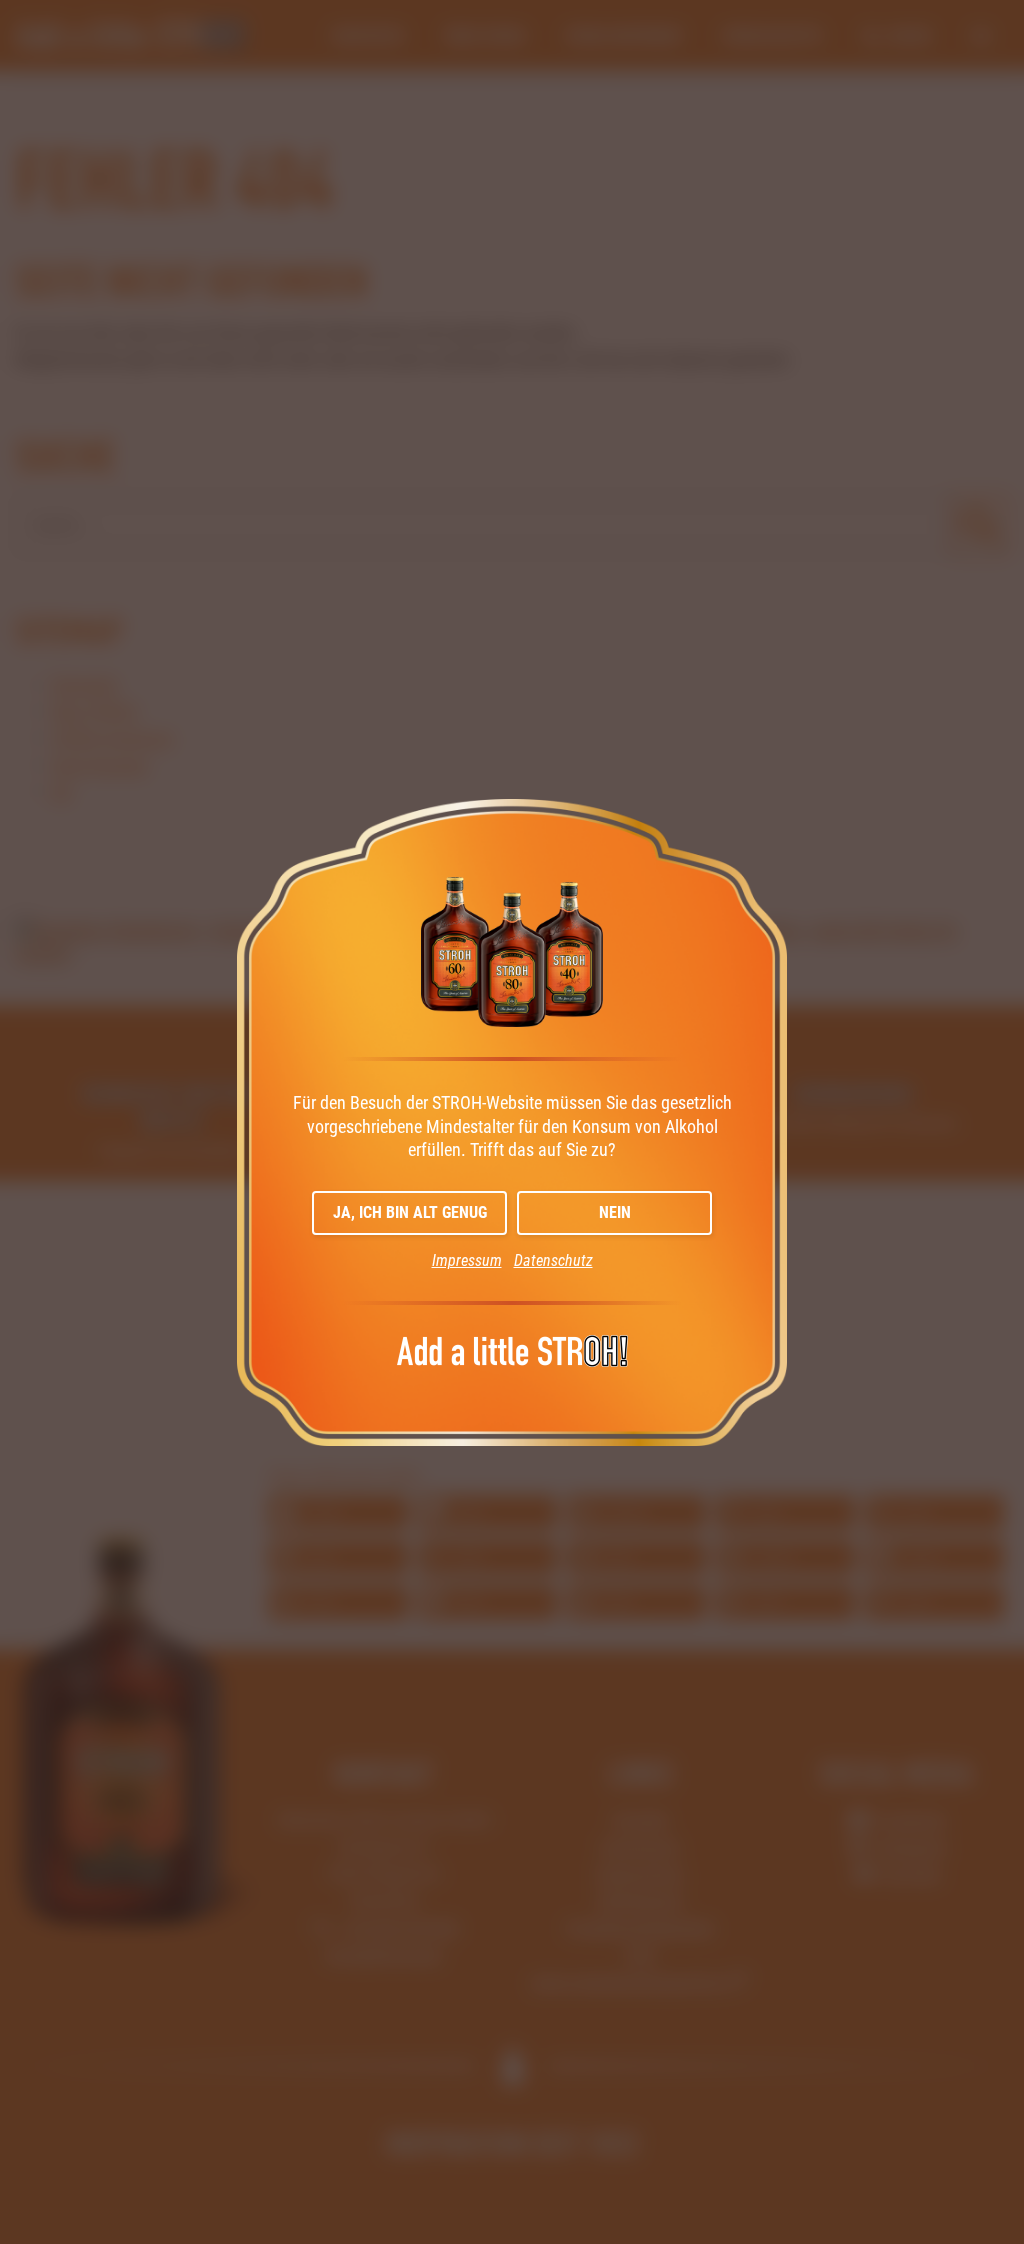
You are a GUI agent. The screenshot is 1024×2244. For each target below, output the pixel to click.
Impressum (467, 1260)
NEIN (615, 1212)
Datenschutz (553, 1260)
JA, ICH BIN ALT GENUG (410, 1212)
